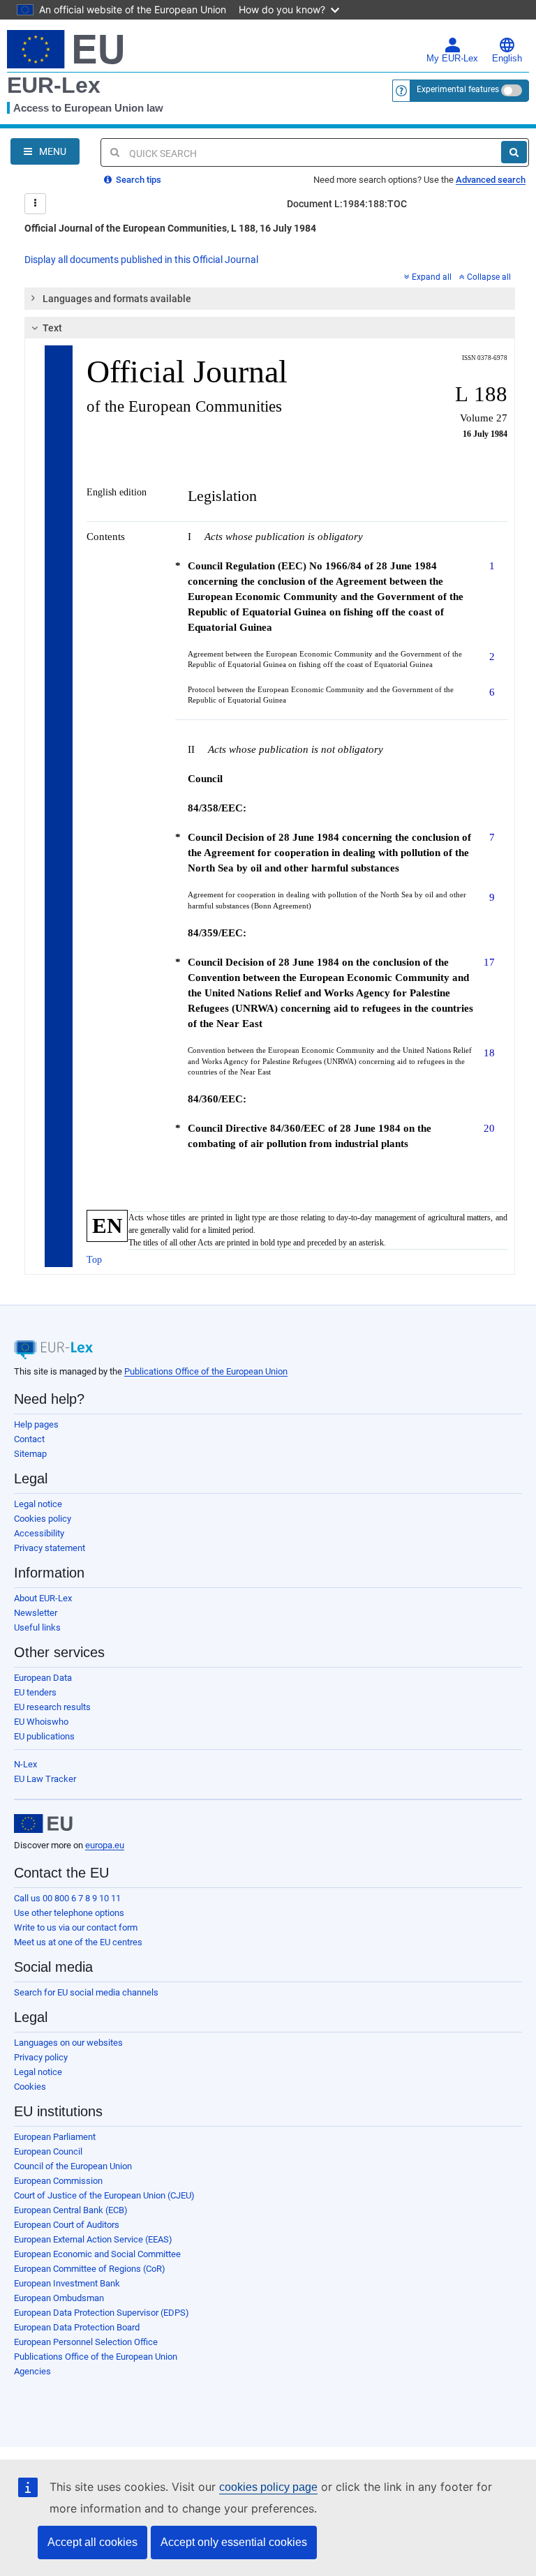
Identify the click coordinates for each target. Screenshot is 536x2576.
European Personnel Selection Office (86, 2342)
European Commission (58, 2181)
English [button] (507, 59)
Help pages (36, 1424)
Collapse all (489, 277)
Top (94, 1260)
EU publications (44, 1736)
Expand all (432, 277)
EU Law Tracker (45, 1779)
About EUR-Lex (43, 1598)
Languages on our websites (68, 2043)
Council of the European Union (73, 2166)
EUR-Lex (54, 85)
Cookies (30, 2087)
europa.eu (105, 1845)
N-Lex (25, 1764)
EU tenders (35, 1692)
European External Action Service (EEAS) (93, 2239)
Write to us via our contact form (76, 1927)
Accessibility (39, 1533)
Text (52, 328)
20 (489, 1128)
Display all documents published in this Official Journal (141, 260)
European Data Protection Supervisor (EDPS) (102, 2313)
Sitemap (30, 1454)
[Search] (514, 152)
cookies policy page (268, 2487)
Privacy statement (50, 1548)
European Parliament (55, 2137)
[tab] (270, 299)
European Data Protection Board (77, 2327)
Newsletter (36, 1613)
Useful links (37, 1627)
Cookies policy (43, 1519)
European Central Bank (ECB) (71, 2210)
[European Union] (43, 1824)
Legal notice (38, 1504)
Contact (29, 1439)
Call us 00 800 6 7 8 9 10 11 (67, 1898)
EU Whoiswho (41, 1722)
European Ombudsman (59, 2298)
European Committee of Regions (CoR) (90, 2269)
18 (489, 1053)
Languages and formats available (117, 299)
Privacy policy (41, 2057)
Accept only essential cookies (234, 2542)
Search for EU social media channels (86, 1992)
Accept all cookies (92, 2542)
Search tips (137, 180)
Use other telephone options (69, 1913)
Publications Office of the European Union (206, 1371)
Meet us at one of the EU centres (78, 1942)
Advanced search (491, 180)
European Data (43, 1678)
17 (489, 962)
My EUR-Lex (452, 59)
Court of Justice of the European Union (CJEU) (104, 2195)
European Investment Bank (67, 2283)
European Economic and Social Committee (97, 2254)
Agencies (32, 2371)
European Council (48, 2151)
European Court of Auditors (67, 2225)
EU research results (52, 1707)
